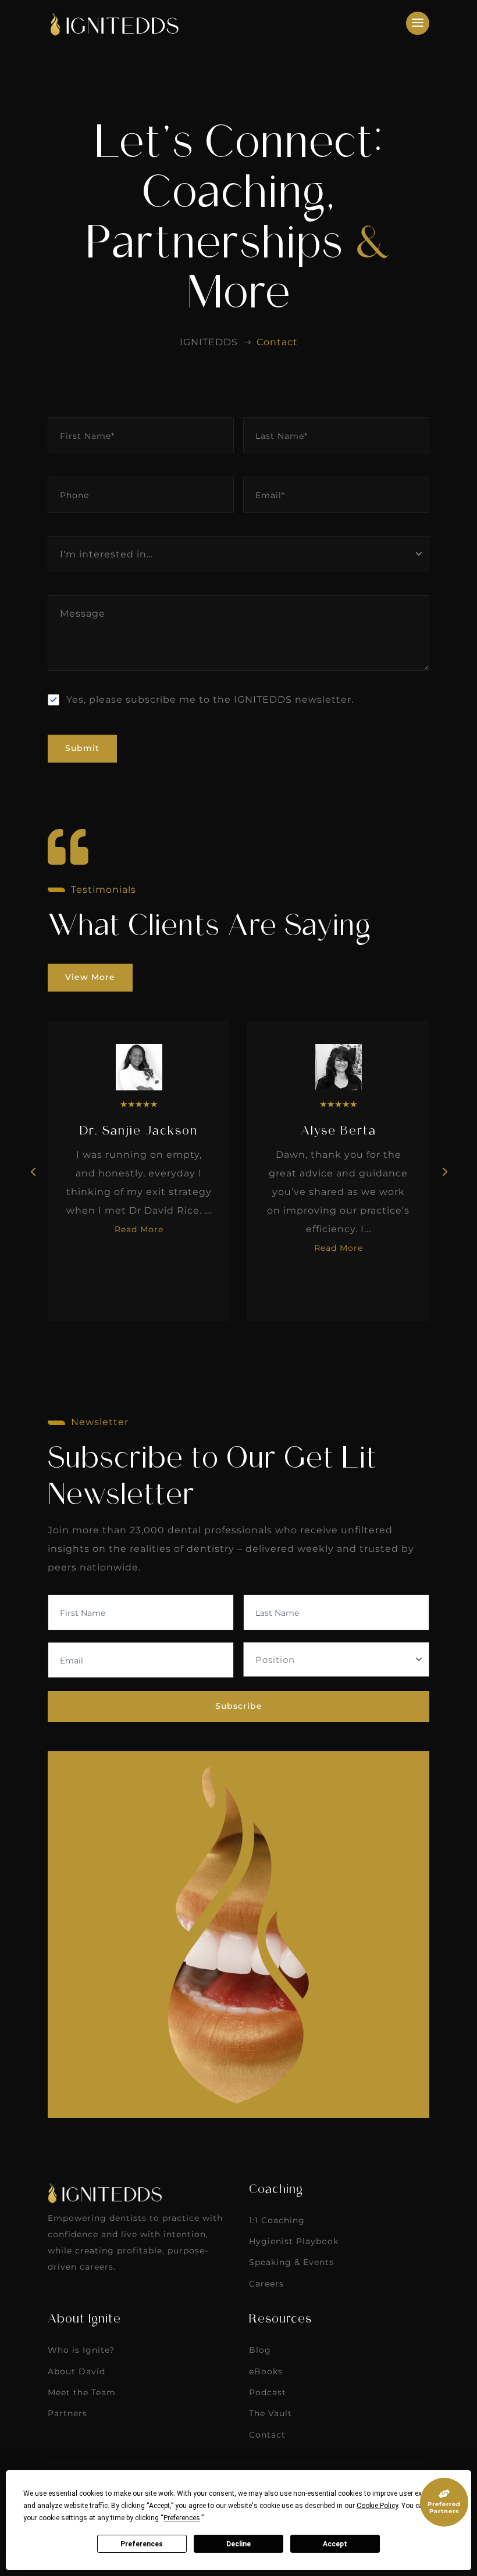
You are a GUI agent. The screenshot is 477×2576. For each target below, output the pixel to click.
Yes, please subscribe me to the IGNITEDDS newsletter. (210, 700)
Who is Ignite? (81, 2350)
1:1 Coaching (277, 2220)
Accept (335, 2544)
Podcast (268, 2392)
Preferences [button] (182, 2518)
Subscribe (239, 1706)
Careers (266, 2284)
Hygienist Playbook (294, 2241)
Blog (260, 2350)
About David (76, 2371)
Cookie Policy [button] (377, 2506)
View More (90, 977)
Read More (139, 1229)
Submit (82, 748)
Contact (267, 2435)
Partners (67, 2413)
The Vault (270, 2413)
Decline (238, 2544)
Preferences (142, 2544)
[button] (444, 1171)
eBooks (266, 2371)
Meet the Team (82, 2392)
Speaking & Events (291, 2262)
